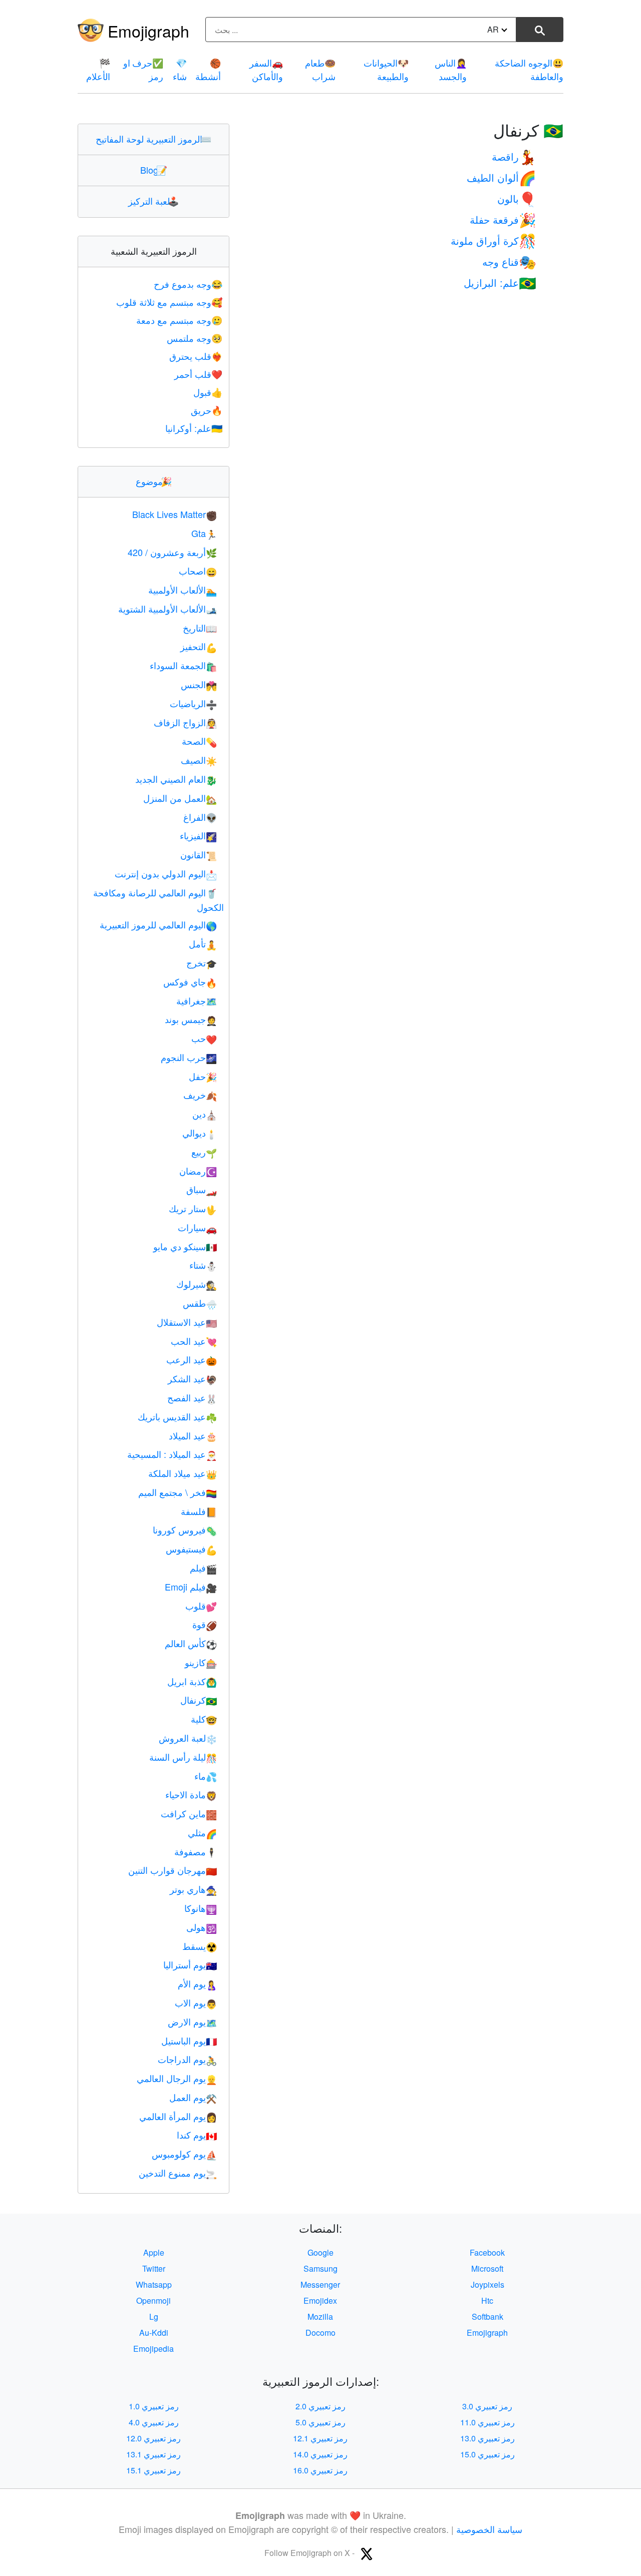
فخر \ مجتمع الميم (178, 1492)
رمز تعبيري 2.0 (320, 2406)
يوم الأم (197, 1983)
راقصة (514, 156)
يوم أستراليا (190, 1964)
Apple (154, 2252)
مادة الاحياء (191, 1794)
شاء (180, 69)
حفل (203, 1076)
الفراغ (200, 817)
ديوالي (200, 1133)
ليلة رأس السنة (183, 1757)
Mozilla (320, 2316)
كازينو (201, 1662)
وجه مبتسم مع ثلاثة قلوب (169, 302)
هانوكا (201, 1908)
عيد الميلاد (193, 1435)
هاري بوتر (193, 1889)
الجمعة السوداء (183, 665)
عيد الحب (194, 1341)
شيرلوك (197, 1284)
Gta (204, 533)
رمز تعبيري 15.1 (153, 2470)
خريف (200, 1095)
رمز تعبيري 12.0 (153, 2438)
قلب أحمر (198, 374)
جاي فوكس (190, 981)
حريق (207, 410)
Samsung (320, 2268)
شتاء (203, 1265)
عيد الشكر (192, 1378)
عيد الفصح (192, 1397)
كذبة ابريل (192, 1681)
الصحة (199, 741)
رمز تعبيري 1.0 (154, 2406)
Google (320, 2252)
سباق (202, 1189)
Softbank (488, 2316)
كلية (204, 1719)
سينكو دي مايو (185, 1246)
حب (204, 1038)
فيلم (203, 1568)
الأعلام (98, 69)
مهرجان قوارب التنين (173, 1870)
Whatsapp (154, 2284)
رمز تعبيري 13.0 (488, 2438)
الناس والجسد (451, 69)
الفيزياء (198, 835)
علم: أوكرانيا (194, 428)
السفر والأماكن (266, 69)
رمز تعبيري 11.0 (488, 2422)
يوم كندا (197, 2135)
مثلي (202, 1832)
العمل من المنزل (180, 798)
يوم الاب (196, 2002)
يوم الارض (192, 2021)
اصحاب (198, 571)
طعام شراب (320, 69)
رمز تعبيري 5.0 (320, 2422)
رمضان (198, 1171)
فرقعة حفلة (503, 219)
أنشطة (208, 69)
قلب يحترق (196, 356)
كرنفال (199, 1700)
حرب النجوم (189, 1057)
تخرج (202, 962)
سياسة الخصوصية (489, 2529)
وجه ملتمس (195, 338)
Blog (154, 170)
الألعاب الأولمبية (183, 590)
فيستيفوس (191, 1549)
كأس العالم (191, 1643)
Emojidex (320, 2300)
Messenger (320, 2284)
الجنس (199, 684)
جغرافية (197, 1000)
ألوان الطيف (502, 177)
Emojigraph (148, 31)
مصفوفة (196, 1851)
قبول (208, 392)
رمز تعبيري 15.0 (488, 2454)
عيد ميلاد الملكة (183, 1473)
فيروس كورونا (185, 1529)
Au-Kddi (154, 2333)
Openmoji (153, 2300)
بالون (517, 198)
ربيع (204, 1152)
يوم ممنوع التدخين (178, 2173)
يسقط (200, 1946)
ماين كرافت (189, 1813)
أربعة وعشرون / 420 (172, 552)
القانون (199, 854)
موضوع (154, 481)
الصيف (199, 760)
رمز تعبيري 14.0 (320, 2454)
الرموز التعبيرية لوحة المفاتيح (153, 139)
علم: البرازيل (500, 283)
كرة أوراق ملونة (494, 240)
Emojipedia (153, 2349)
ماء (206, 1776)
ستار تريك (193, 1208)
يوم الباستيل (189, 2040)
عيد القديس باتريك (177, 1416)
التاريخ (200, 628)
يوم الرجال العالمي (177, 2078)
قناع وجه (509, 262)
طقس (200, 1303)
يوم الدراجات (187, 2059)
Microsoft (487, 2268)
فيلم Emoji (191, 1587)
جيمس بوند (191, 1019)
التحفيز (199, 646)
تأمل (203, 943)
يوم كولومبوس (184, 2154)
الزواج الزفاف (185, 722)
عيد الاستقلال (187, 1322)
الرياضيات (193, 703)
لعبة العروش (188, 1738)
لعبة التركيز (153, 201)
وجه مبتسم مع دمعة (179, 320)
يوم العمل (193, 2097)
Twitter (154, 2268)
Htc (487, 2300)
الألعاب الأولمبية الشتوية (168, 609)
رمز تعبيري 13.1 (153, 2454)
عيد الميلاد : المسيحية (172, 1454)
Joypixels (488, 2284)
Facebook (487, 2252)
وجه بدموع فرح (188, 284)
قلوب (201, 1606)
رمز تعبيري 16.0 (320, 2470)
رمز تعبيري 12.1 (320, 2438)
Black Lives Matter (175, 514)
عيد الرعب (192, 1359)
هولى (202, 1927)
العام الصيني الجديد (176, 779)
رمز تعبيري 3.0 (487, 2406)
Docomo (320, 2333)
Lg (154, 2316)
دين (205, 1114)
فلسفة (199, 1511)
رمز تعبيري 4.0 (154, 2422)
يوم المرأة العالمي (178, 2116)
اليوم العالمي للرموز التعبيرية (158, 924)
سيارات (197, 1227)
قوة (205, 1624)
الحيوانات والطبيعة (386, 69)
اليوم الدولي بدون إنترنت (166, 873)
